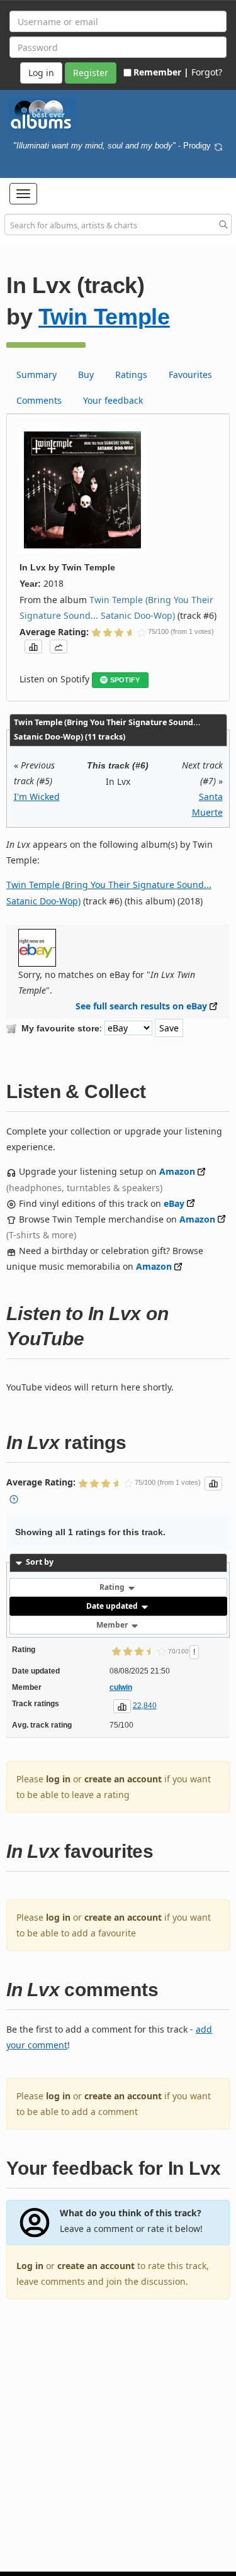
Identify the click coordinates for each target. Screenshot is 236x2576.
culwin (121, 1687)
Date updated (113, 1606)
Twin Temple (104, 317)
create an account (123, 1779)
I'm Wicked (37, 797)
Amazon (177, 1171)
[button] (23, 194)
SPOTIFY (125, 680)
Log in (30, 2266)
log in (58, 1779)
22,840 (145, 1706)
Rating (113, 1587)
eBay (174, 1203)
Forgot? (207, 72)
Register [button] (91, 73)
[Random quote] (218, 146)
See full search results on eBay (141, 1006)
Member (113, 1625)
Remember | (161, 72)
